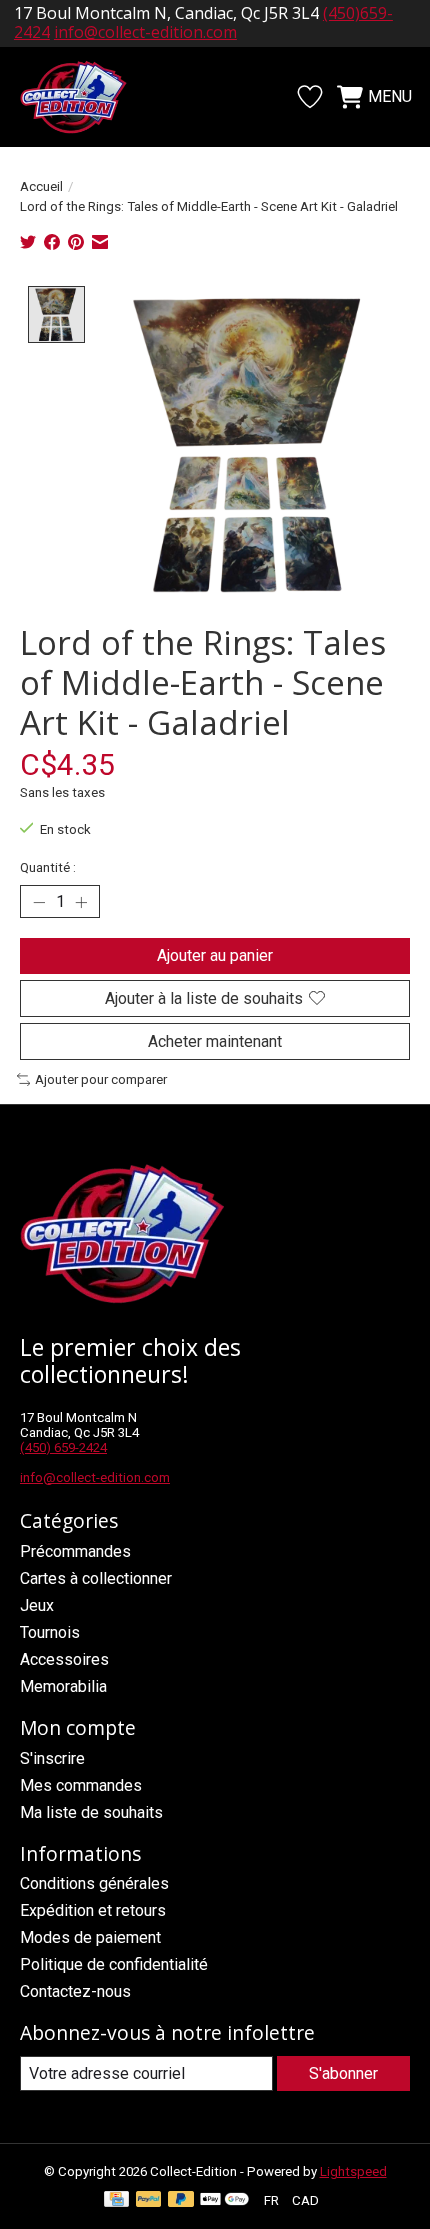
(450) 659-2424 (63, 1447)
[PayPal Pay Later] (181, 2200)
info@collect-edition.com (95, 1477)
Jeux (37, 1605)
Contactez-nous (75, 1991)
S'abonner (343, 2073)
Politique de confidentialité (114, 1964)
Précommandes (75, 1551)
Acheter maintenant (215, 1041)
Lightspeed (353, 2171)
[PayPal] (149, 2200)
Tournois (50, 1632)
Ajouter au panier (215, 955)
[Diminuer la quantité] (39, 902)
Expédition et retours (93, 1910)
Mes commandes (81, 1785)
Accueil (41, 186)
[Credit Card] (116, 2200)
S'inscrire (52, 1758)
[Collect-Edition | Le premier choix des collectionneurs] (84, 97)
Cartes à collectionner (96, 1578)
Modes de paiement (90, 1937)
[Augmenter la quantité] (81, 902)
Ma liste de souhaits (91, 1812)
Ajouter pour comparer (101, 1079)
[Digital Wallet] (224, 2200)
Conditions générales (94, 1883)
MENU (390, 96)
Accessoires (64, 1659)
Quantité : (48, 867)
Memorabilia (63, 1686)
